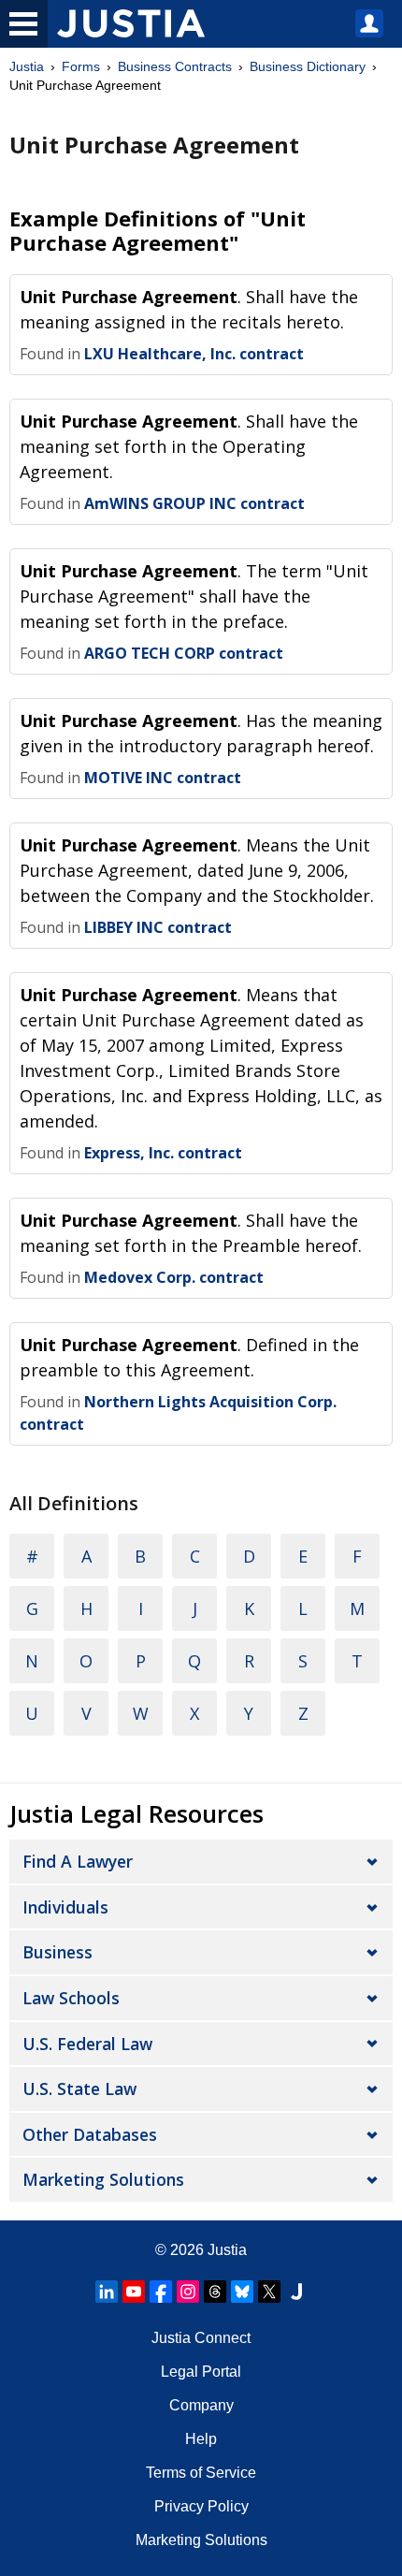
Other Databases (90, 2134)
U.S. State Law (79, 2088)
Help (201, 2439)
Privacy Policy (201, 2506)
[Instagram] (188, 2292)
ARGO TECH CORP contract (184, 653)
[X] (269, 2292)
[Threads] (215, 2292)
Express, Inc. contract (163, 1153)
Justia (27, 66)
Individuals (65, 1907)
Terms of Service (201, 2473)
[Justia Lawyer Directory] (296, 2292)
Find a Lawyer (78, 1861)
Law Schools (71, 1998)
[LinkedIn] (107, 2292)
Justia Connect (201, 2338)
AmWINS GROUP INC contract (194, 503)
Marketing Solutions (103, 2179)
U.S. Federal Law (87, 2044)
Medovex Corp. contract (174, 1277)
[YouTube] (134, 2292)
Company (201, 2405)
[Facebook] (161, 2292)
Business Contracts (175, 66)
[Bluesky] (242, 2292)
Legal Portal (201, 2372)
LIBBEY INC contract (158, 927)
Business (57, 1952)
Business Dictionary (308, 66)
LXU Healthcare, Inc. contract (194, 354)
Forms (81, 66)
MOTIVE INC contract (163, 778)
